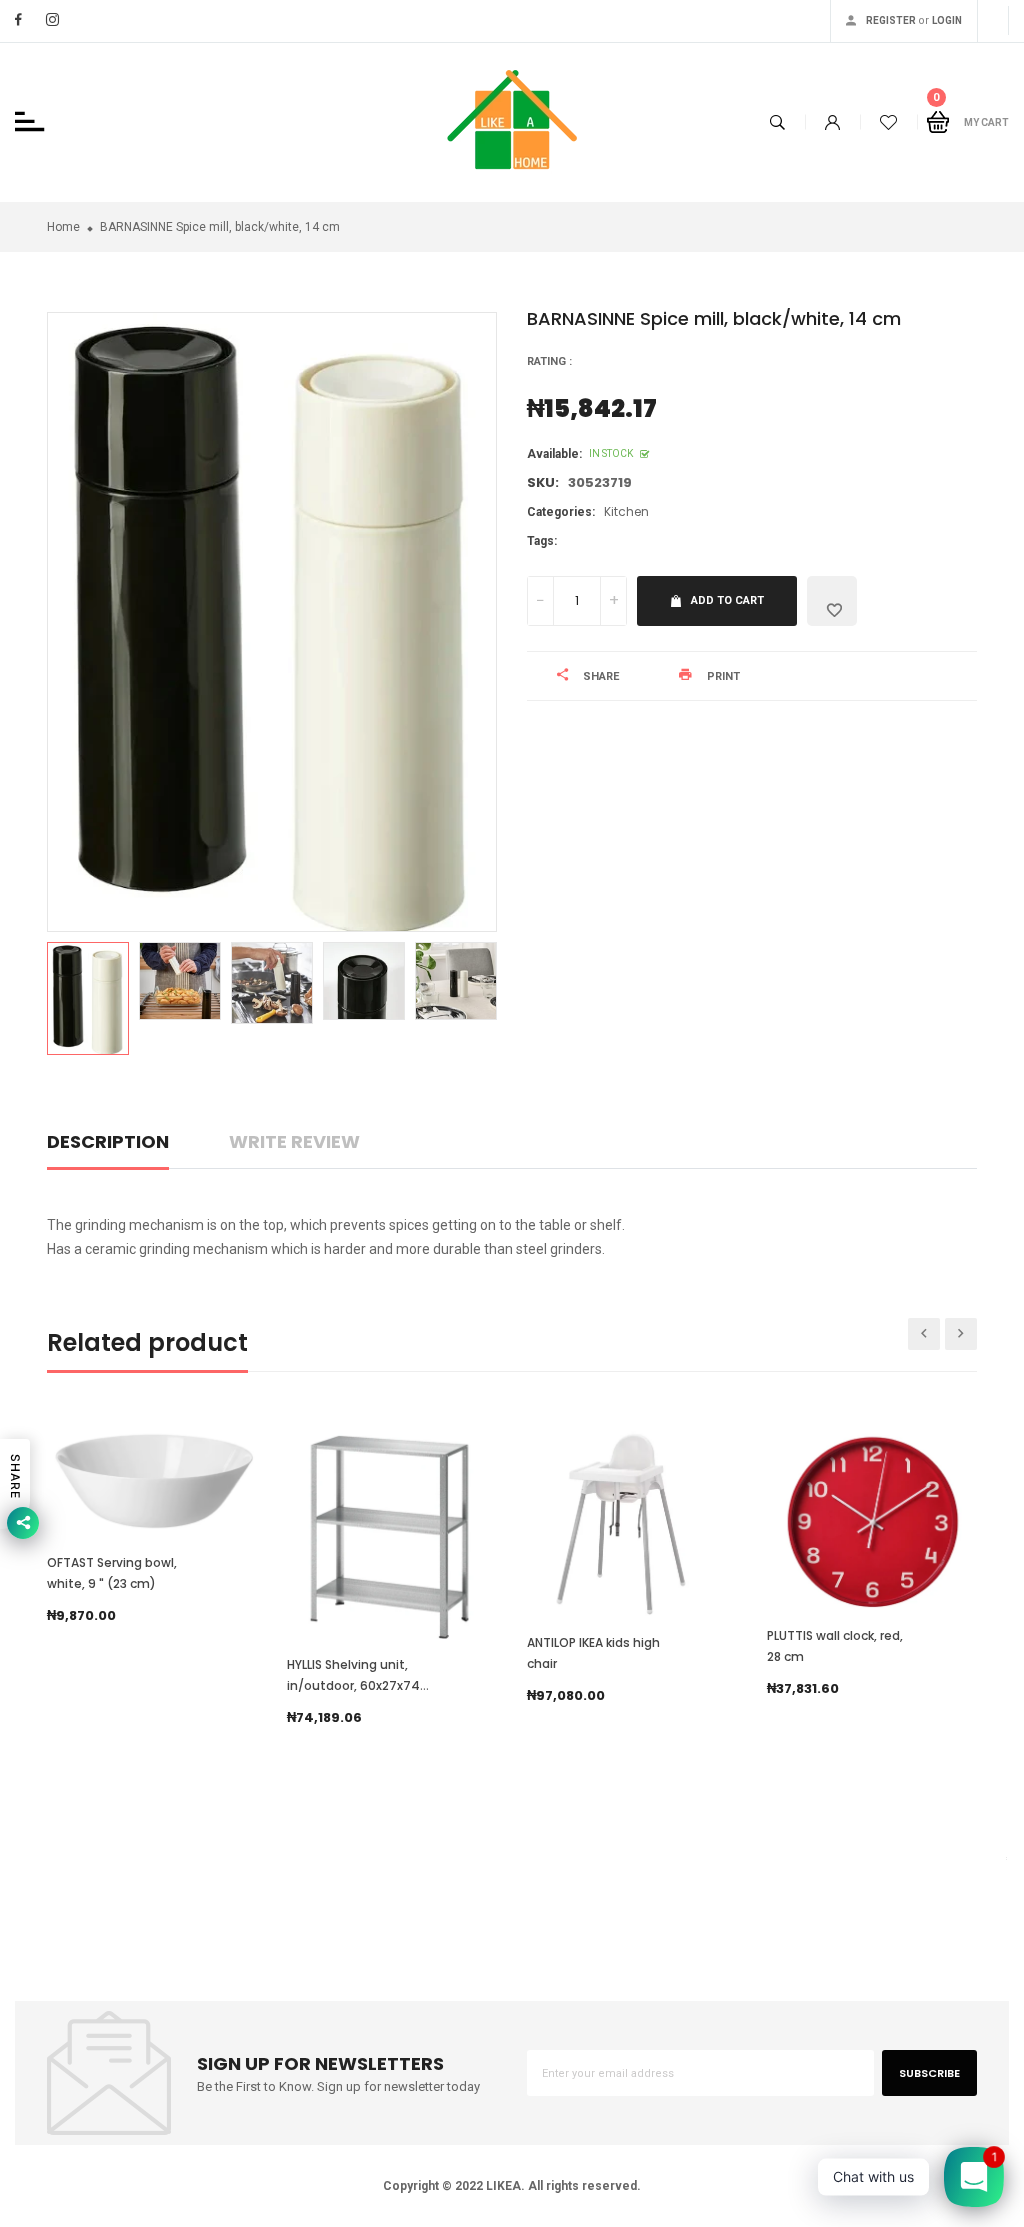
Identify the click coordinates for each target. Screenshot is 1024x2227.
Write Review (294, 1141)
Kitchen (626, 511)
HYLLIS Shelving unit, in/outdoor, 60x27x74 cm (353, 1685)
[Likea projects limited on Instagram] (52, 19)
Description (108, 1141)
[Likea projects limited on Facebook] (18, 19)
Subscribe (929, 2073)
